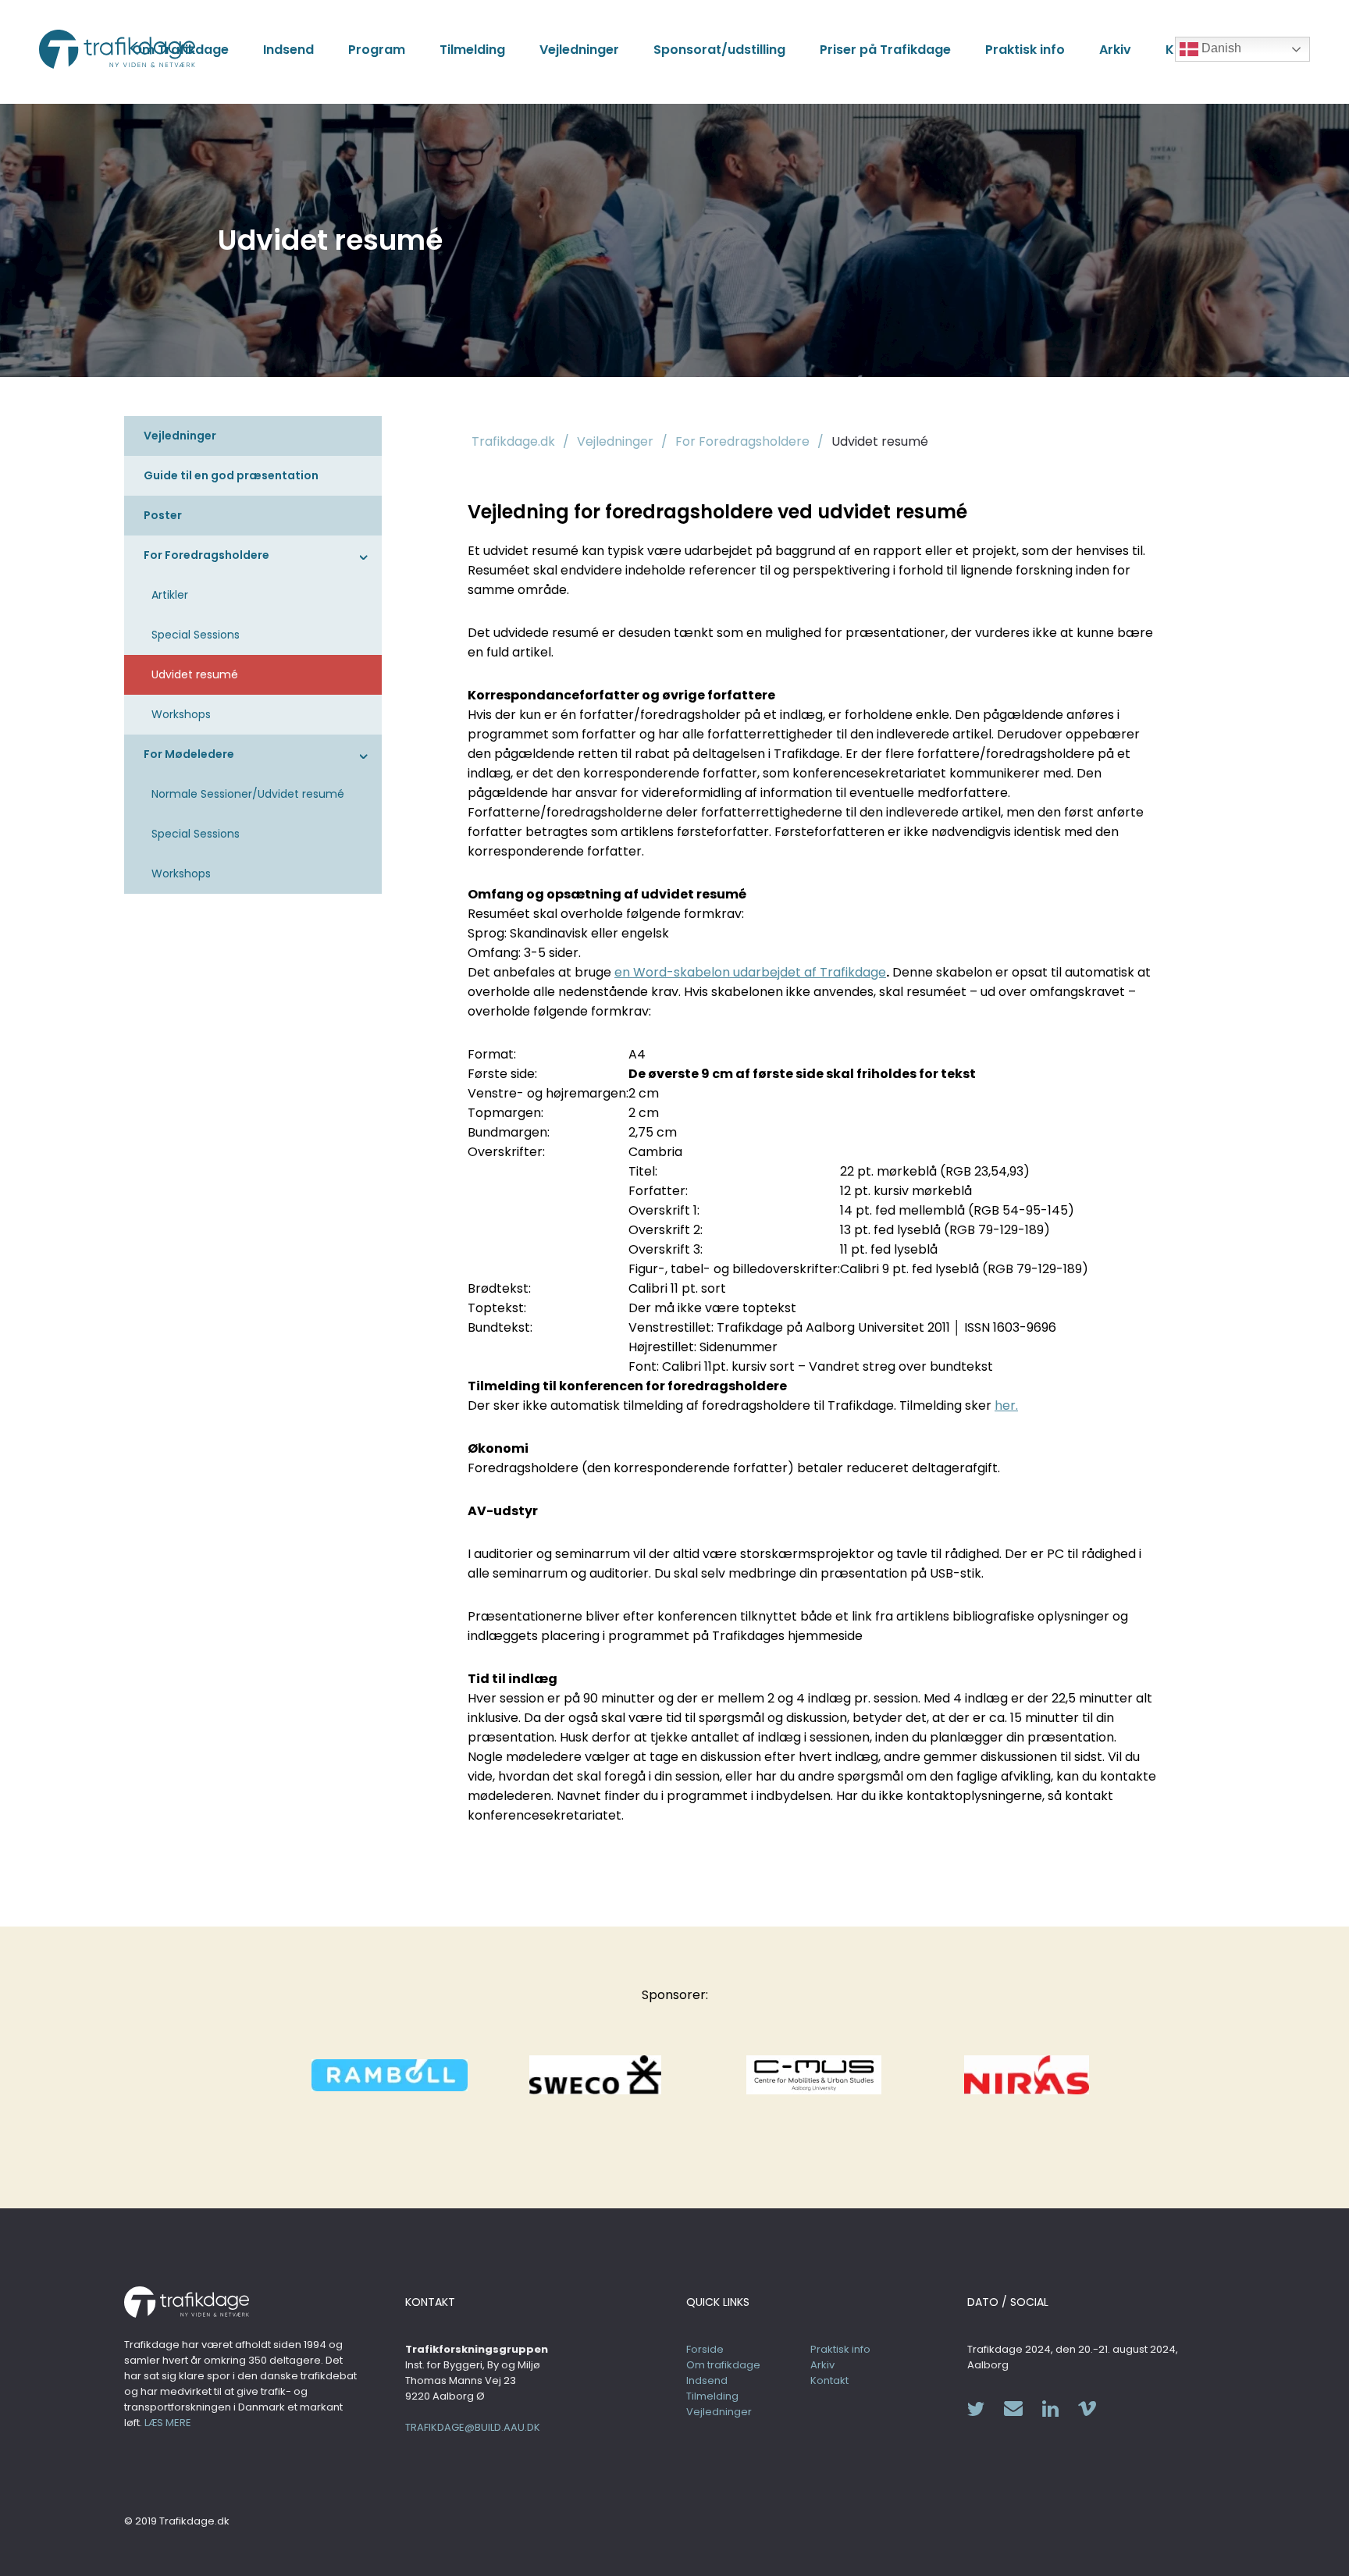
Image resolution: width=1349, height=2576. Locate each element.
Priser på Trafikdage (885, 50)
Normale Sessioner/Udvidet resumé (248, 794)
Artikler (170, 595)
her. (1006, 1405)
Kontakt (829, 2380)
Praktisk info (1025, 50)
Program (377, 50)
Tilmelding (472, 50)
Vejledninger (579, 50)
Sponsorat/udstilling (719, 50)
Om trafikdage (723, 2365)
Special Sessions (196, 635)
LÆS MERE (168, 2423)
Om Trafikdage (180, 50)
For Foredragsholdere (206, 555)
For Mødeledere (189, 754)
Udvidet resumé (195, 674)
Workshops (181, 714)
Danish (1220, 48)
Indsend (288, 50)
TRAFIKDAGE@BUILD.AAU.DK (473, 2427)
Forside (705, 2349)
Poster (163, 515)
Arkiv (1115, 50)
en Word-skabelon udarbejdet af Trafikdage (750, 972)
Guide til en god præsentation (231, 475)
